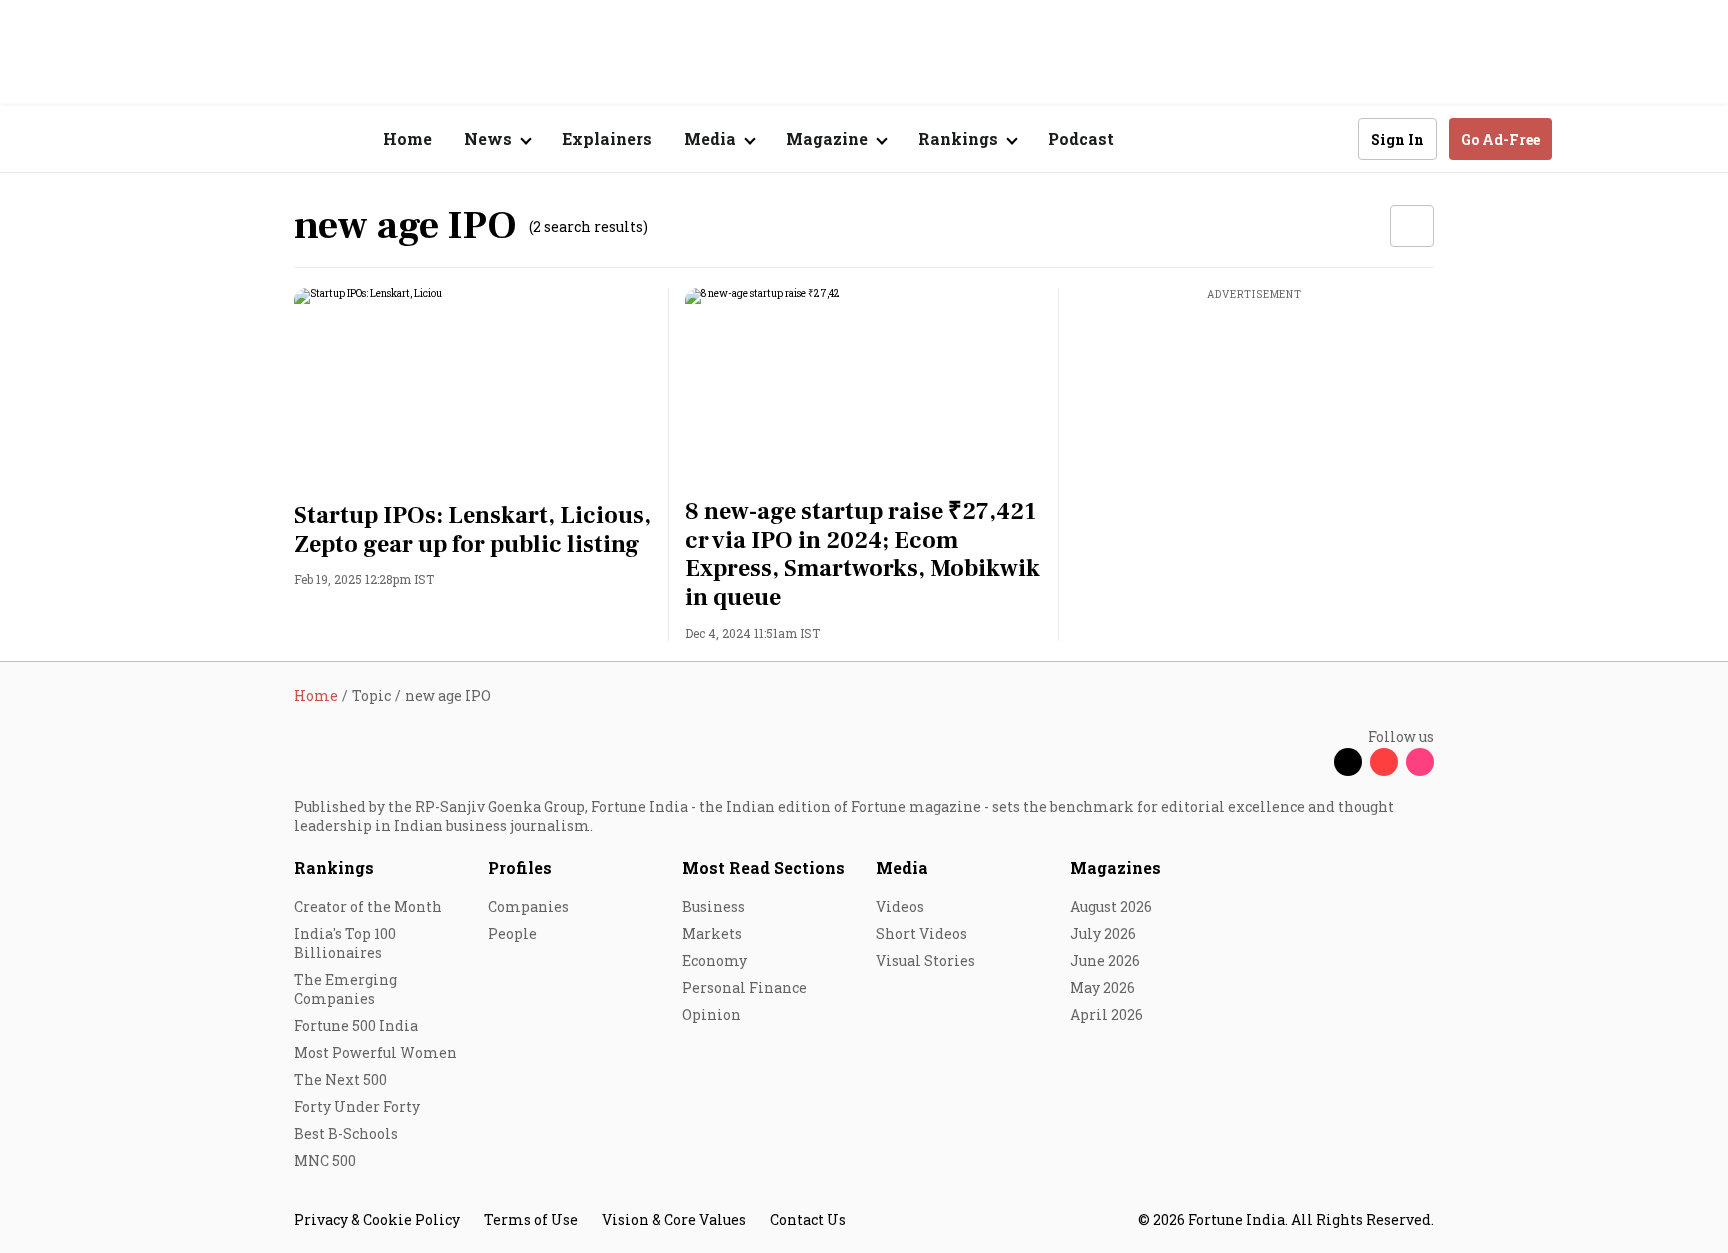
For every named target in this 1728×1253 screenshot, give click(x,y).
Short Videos (921, 933)
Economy (714, 960)
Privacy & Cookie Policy (377, 1219)
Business (713, 906)
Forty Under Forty (357, 1106)
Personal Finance (744, 987)
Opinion (711, 1014)
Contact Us (808, 1219)
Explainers (607, 138)
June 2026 (1105, 960)
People (512, 933)
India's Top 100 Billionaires (345, 943)
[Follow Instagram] (1420, 762)
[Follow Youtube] (1384, 762)
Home (407, 138)
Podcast (1081, 138)
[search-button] (1330, 138)
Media (902, 867)
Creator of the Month (368, 906)
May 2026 (1102, 987)
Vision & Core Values (674, 1219)
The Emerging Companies (345, 989)
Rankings (334, 867)
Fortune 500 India (356, 1025)
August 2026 (1111, 906)
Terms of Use (531, 1219)
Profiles (520, 867)
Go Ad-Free (1500, 139)
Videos (900, 906)
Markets (712, 933)
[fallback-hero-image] (473, 389)
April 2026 (1106, 1014)
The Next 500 (340, 1079)
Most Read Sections (763, 867)
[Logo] (283, 139)
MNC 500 (325, 1160)
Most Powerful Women (375, 1052)
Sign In (1397, 139)
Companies (528, 906)
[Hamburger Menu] (188, 139)
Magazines (1115, 867)
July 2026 (1103, 933)
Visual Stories (925, 960)
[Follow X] (1348, 762)
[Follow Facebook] (1312, 762)
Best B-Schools (346, 1133)
